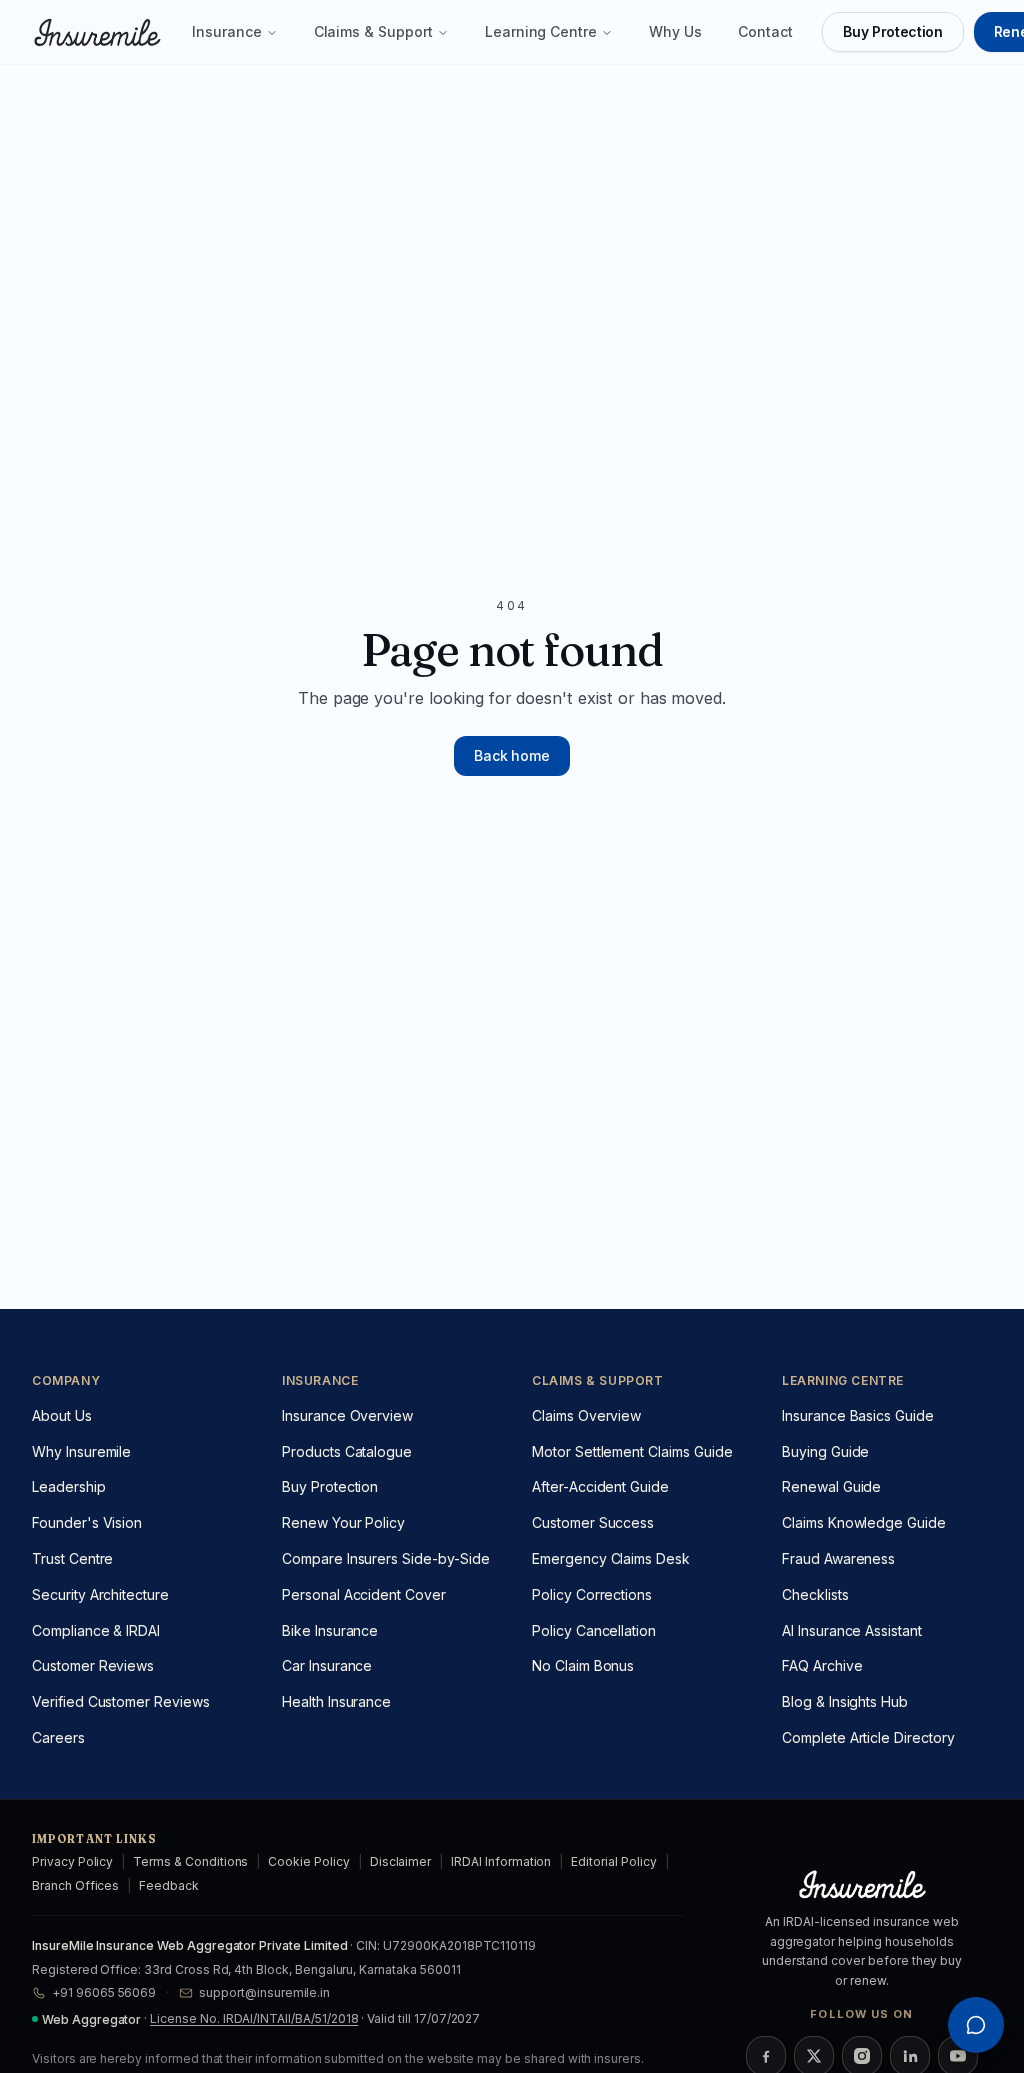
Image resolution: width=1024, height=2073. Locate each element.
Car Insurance (327, 1665)
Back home (512, 755)
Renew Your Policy (343, 1522)
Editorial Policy (613, 1861)
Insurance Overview (347, 1415)
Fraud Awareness (838, 1558)
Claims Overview (586, 1415)
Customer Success (593, 1522)
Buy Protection (892, 31)
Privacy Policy (72, 1861)
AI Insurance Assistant (852, 1630)
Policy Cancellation (594, 1630)
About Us (62, 1415)
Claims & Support (373, 31)
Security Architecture (100, 1594)
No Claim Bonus (583, 1665)
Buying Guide (825, 1451)
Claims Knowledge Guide (864, 1522)
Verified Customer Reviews (121, 1701)
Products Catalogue (347, 1451)
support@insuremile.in (264, 1992)
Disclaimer (401, 1861)
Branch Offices (75, 1885)
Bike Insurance (330, 1630)
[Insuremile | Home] (97, 32)
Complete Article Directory (868, 1737)
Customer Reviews (93, 1665)
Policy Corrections (592, 1594)
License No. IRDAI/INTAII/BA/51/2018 (254, 2018)
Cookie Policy (308, 1861)
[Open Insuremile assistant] (976, 2025)
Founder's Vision (87, 1522)
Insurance (227, 31)
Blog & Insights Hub (845, 1701)
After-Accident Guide (600, 1486)
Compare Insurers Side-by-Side (386, 1558)
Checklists (815, 1594)
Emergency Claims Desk (611, 1558)
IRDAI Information (501, 1861)
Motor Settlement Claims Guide (632, 1451)
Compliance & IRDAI (96, 1630)
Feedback (169, 1885)
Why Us (675, 31)
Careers (58, 1737)
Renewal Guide (831, 1486)
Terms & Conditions (190, 1861)
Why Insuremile (81, 1451)
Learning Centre (541, 31)
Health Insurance (336, 1701)
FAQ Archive (822, 1665)
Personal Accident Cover (364, 1594)
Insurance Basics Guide (858, 1415)
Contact (765, 31)
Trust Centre (72, 1558)
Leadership (69, 1486)
